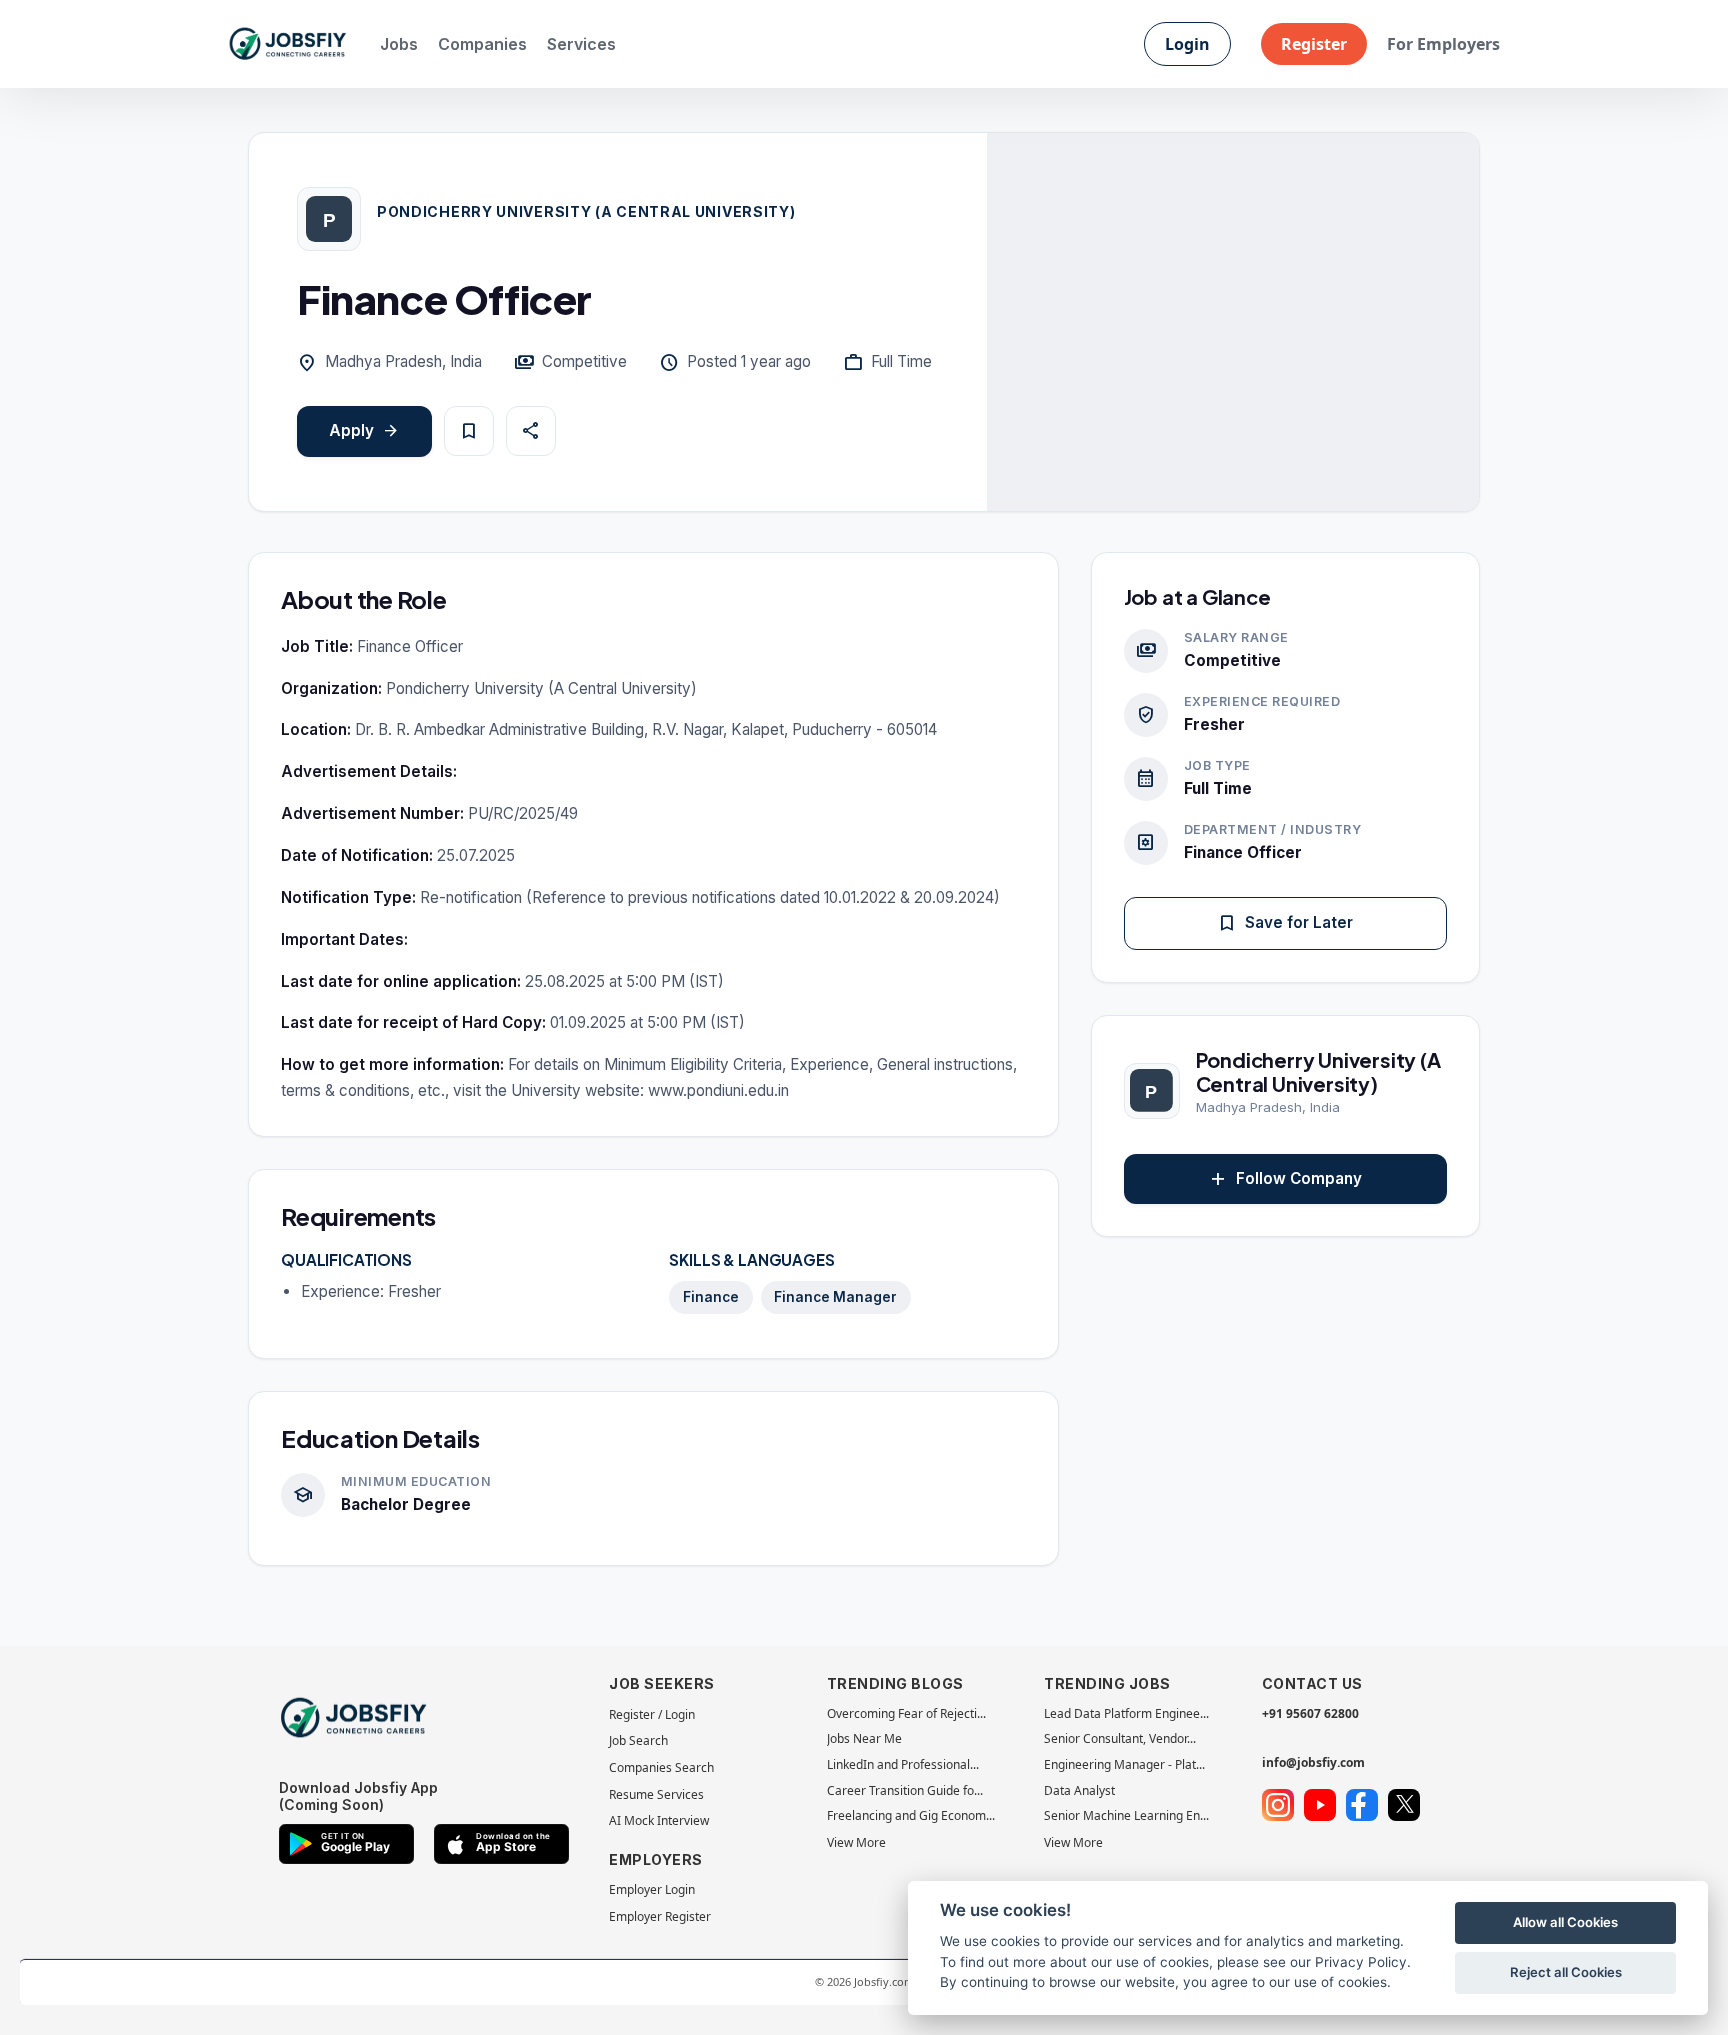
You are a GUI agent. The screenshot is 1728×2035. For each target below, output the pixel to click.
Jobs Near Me (864, 1738)
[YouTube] (1320, 1805)
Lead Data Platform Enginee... (1126, 1713)
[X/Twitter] (1404, 1805)
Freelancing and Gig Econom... (911, 1815)
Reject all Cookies (1566, 1972)
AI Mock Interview (659, 1820)
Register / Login (652, 1714)
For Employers (1443, 44)
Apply (364, 431)
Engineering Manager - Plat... (1124, 1764)
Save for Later (1285, 923)
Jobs (399, 44)
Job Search (638, 1740)
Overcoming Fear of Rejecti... (906, 1713)
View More (856, 1842)
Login (1187, 44)
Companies (482, 44)
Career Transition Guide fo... (905, 1790)
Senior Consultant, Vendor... (1120, 1738)
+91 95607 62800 (1310, 1713)
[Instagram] (1278, 1805)
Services (581, 44)
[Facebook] (1362, 1805)
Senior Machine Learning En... (1126, 1815)
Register (1314, 44)
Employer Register (660, 1916)
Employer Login (652, 1889)
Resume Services (656, 1794)
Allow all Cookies (1565, 1922)
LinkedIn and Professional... (903, 1764)
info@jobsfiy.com (1313, 1762)
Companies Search (661, 1767)
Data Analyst (1079, 1790)
